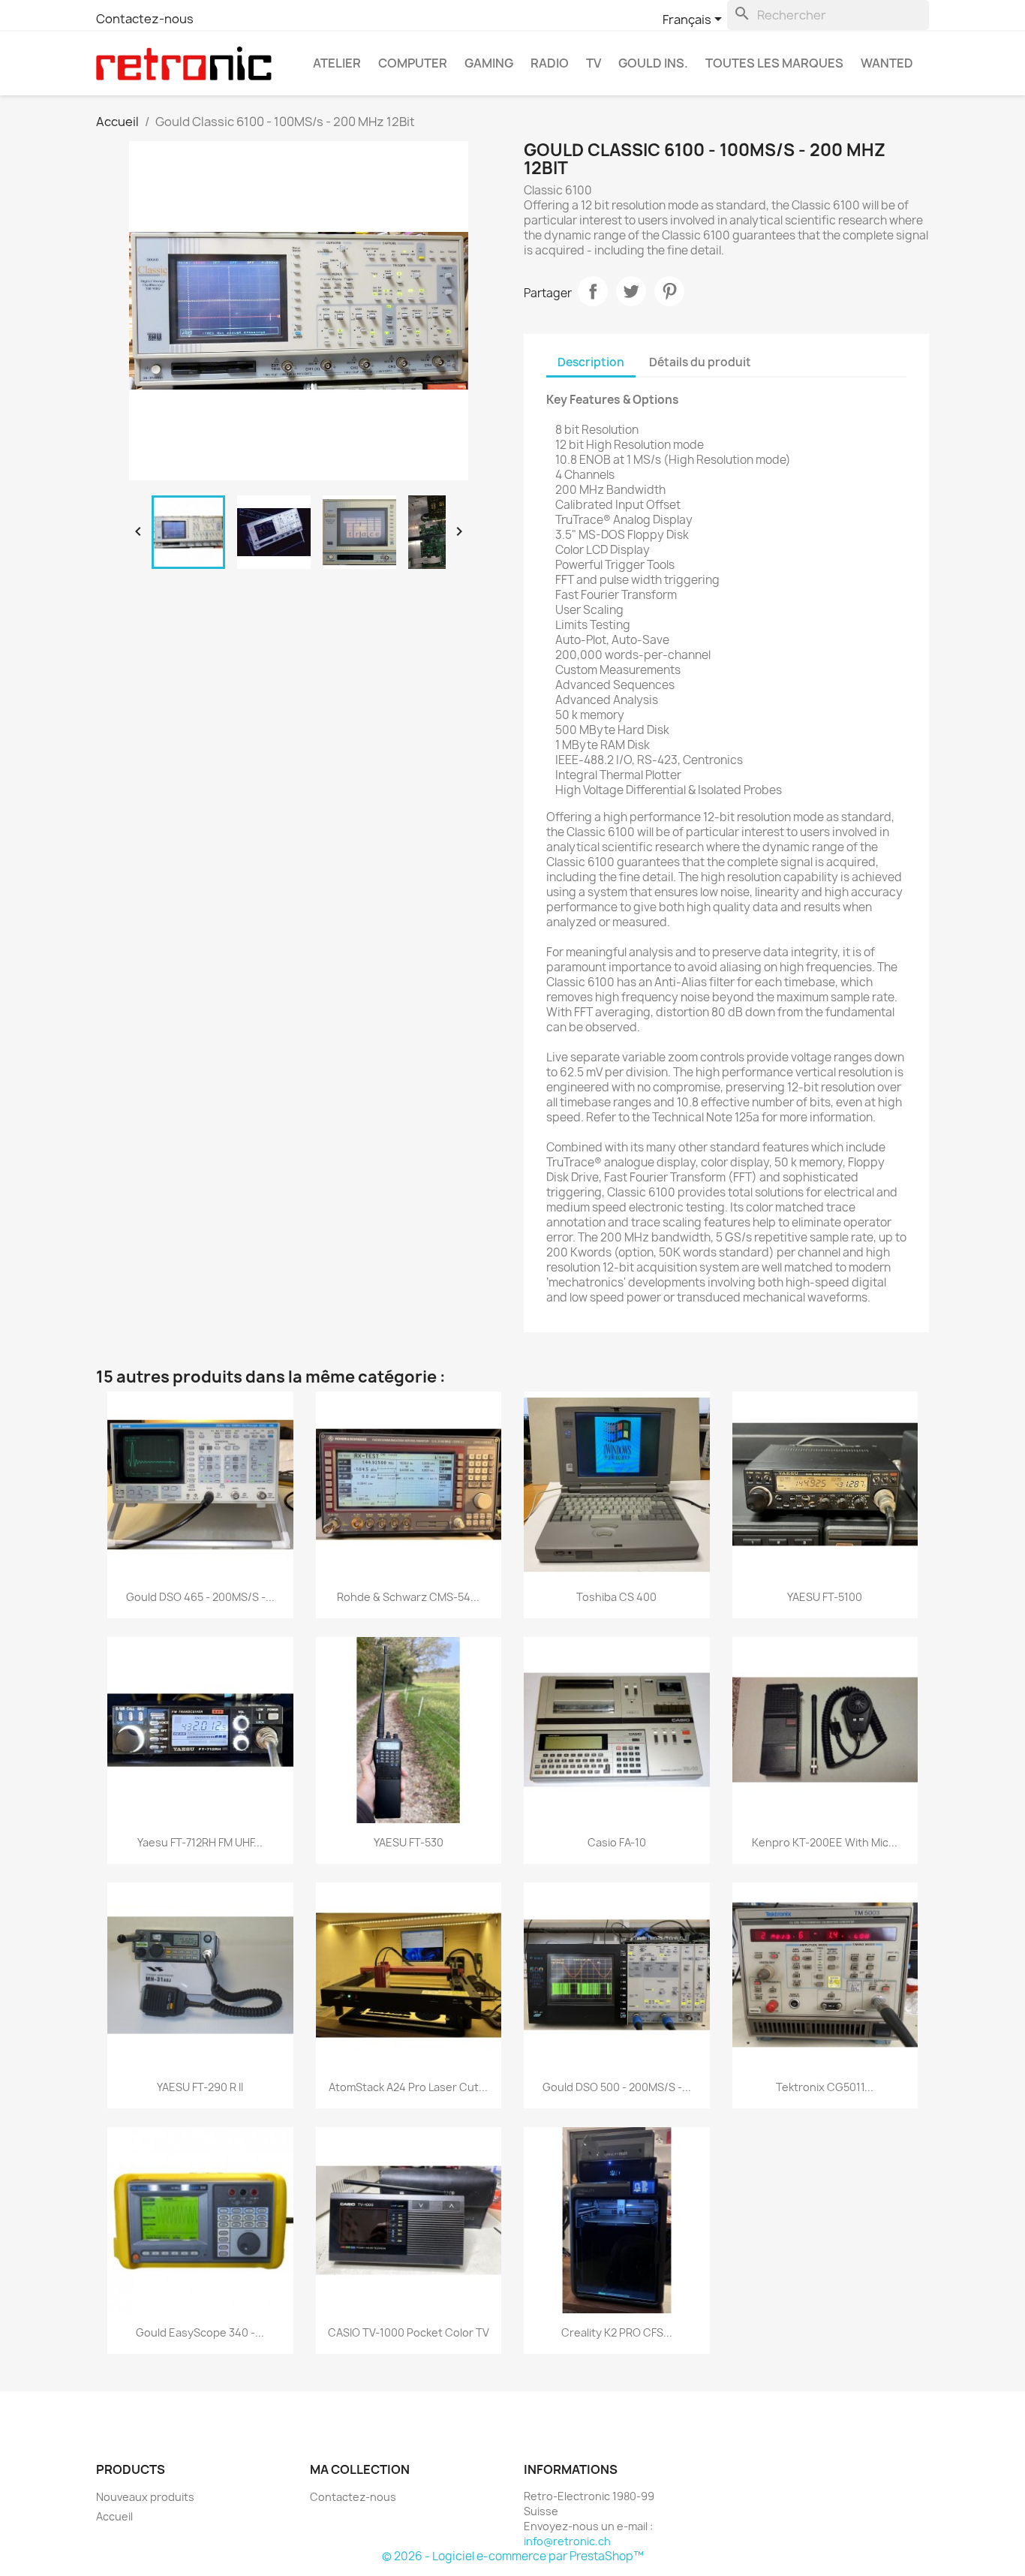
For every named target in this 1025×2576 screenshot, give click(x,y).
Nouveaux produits (145, 2497)
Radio (550, 63)
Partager (593, 291)
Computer (413, 63)
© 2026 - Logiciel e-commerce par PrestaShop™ (513, 2556)
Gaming (489, 63)
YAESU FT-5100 (825, 1597)
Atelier (337, 63)
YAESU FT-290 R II (200, 2087)
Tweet (631, 291)
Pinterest (669, 291)
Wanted (887, 63)
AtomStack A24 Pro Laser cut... (408, 2087)
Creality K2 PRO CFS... (617, 2332)
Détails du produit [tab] (700, 362)
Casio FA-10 (617, 1842)
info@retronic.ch (567, 2541)
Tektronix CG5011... (825, 2087)
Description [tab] (591, 362)
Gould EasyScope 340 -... (200, 2332)
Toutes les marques (774, 63)
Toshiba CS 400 (616, 1597)
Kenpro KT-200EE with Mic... (825, 1842)
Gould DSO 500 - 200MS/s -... (617, 2087)
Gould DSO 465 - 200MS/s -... (200, 1597)
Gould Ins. (653, 63)
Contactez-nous (145, 19)
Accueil (114, 2516)
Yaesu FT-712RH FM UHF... (200, 1842)
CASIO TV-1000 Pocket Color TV (409, 2332)
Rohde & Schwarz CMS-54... (408, 1597)
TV (594, 63)
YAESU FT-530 (409, 1842)
